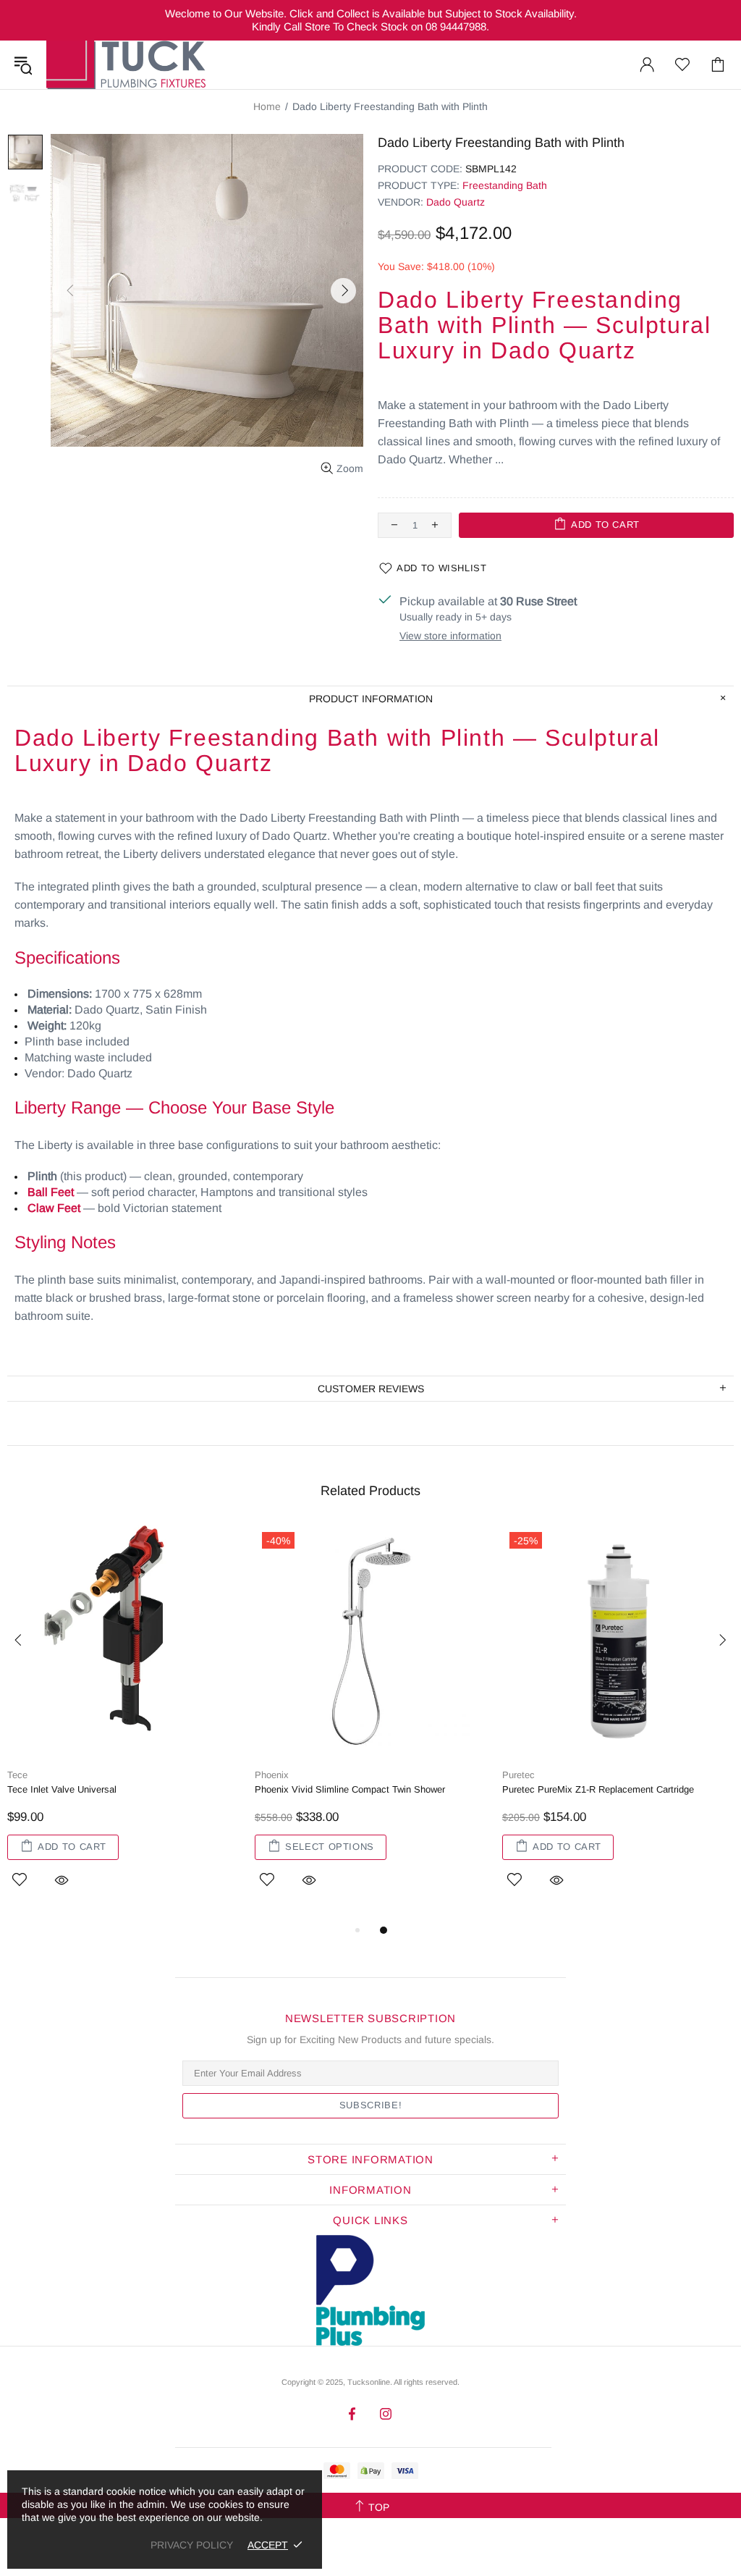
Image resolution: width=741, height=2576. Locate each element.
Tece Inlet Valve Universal (62, 1789)
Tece (17, 1775)
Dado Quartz (456, 202)
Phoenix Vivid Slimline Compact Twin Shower (350, 1789)
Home (267, 106)
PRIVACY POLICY (192, 2545)
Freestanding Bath (505, 185)
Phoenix (272, 1775)
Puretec (518, 1775)
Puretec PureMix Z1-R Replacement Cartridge (598, 1789)
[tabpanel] (124, 1723)
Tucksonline (369, 2382)
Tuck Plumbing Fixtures (126, 65)
